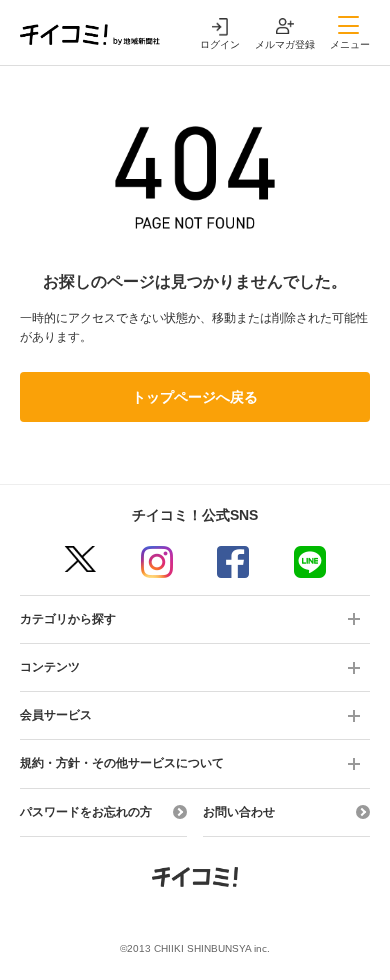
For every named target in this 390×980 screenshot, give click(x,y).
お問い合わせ (239, 812)
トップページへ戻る (195, 397)
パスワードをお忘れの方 (86, 812)
